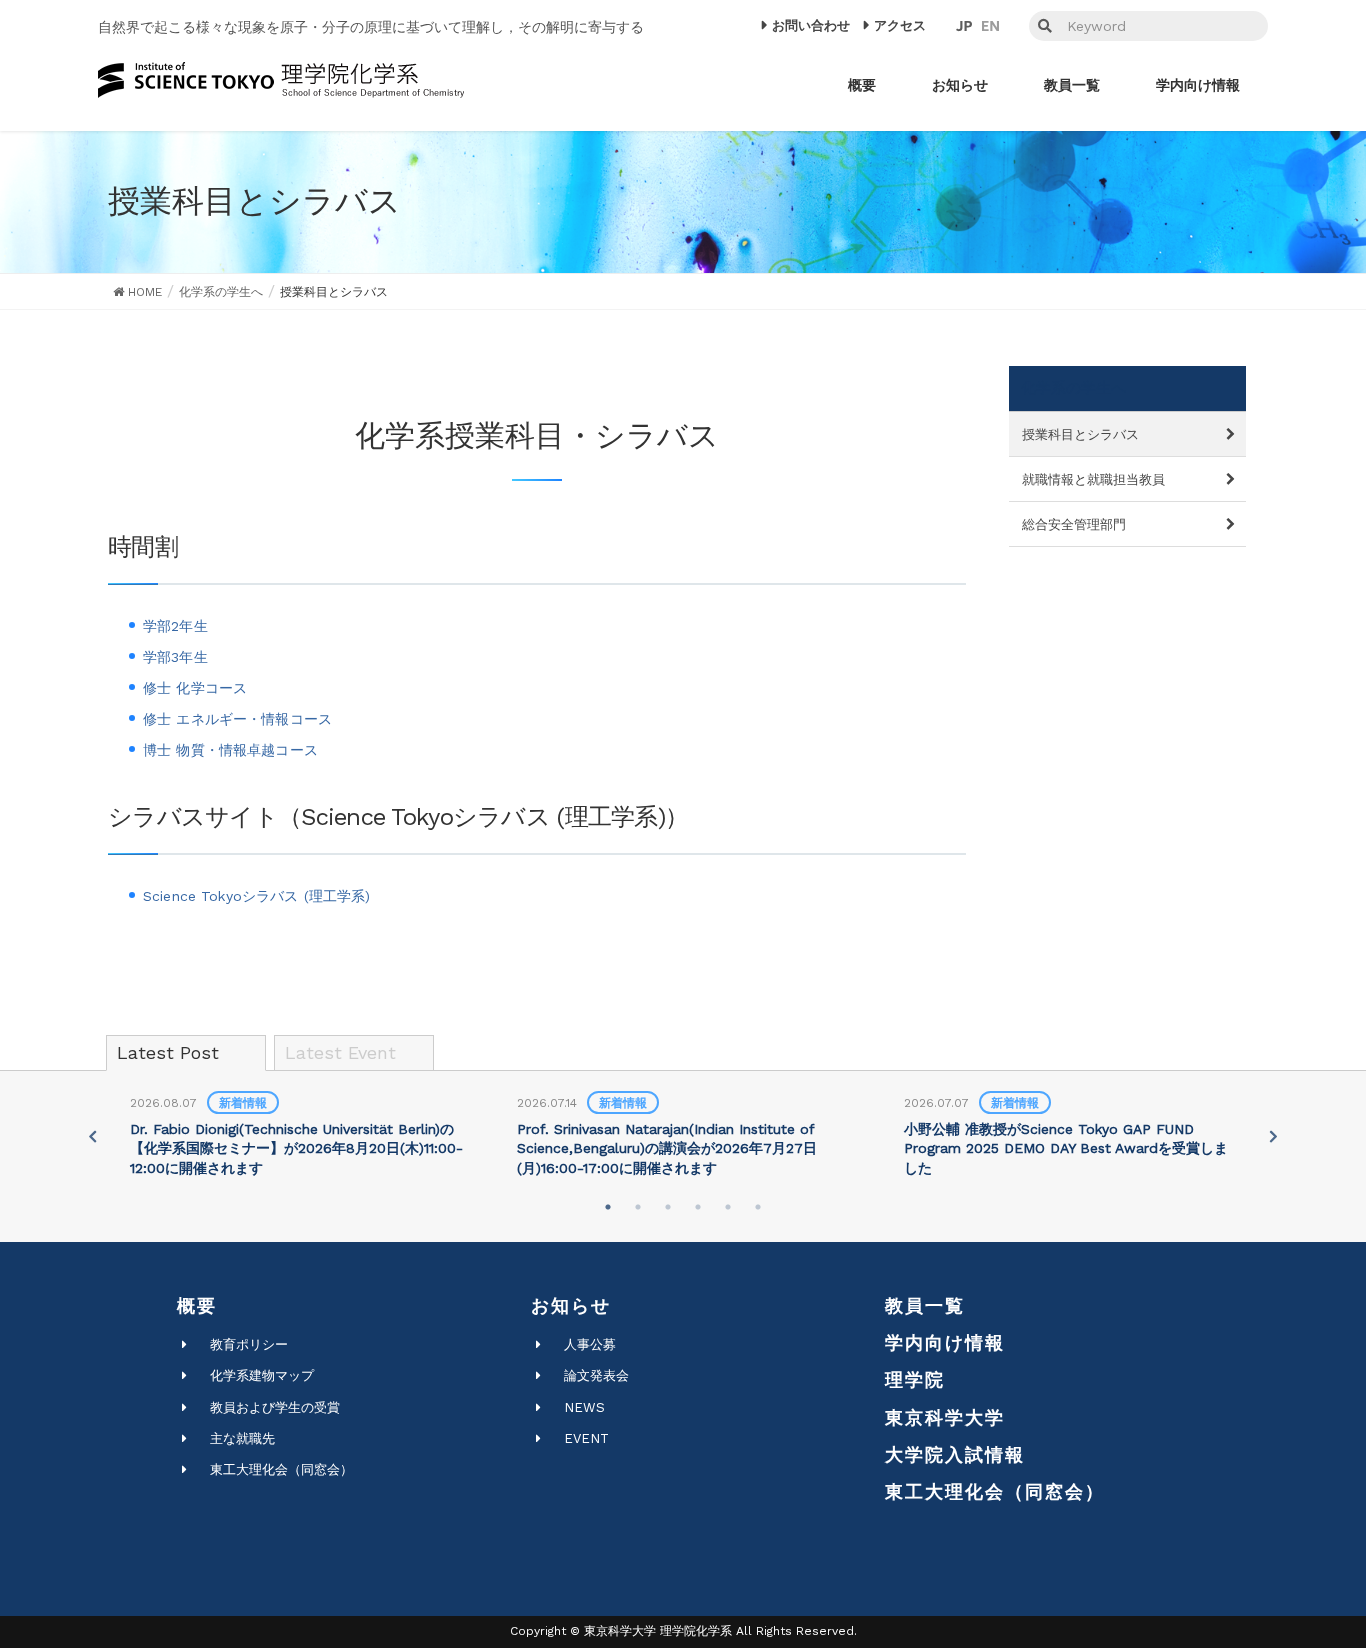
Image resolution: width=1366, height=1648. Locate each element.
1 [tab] (608, 1207)
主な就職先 (242, 1438)
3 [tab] (668, 1207)
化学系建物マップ (262, 1375)
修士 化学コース (195, 688)
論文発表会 (596, 1375)
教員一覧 (925, 1305)
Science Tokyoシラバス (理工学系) (256, 896)
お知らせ (571, 1305)
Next (1274, 1136)
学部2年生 (175, 626)
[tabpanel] (296, 1137)
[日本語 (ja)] (964, 26)
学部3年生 (175, 657)
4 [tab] (698, 1207)
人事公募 (590, 1344)
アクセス (900, 25)
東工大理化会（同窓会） (281, 1469)
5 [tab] (728, 1207)
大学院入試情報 (955, 1454)
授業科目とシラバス (1080, 434)
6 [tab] (758, 1207)
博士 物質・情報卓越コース (230, 750)
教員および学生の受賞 (275, 1407)
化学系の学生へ (1073, 388)
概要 (197, 1305)
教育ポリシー (249, 1344)
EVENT (586, 1438)
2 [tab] (638, 1207)
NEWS (584, 1407)
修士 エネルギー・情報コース (237, 719)
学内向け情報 (945, 1342)
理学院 (915, 1379)
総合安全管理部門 (1074, 524)
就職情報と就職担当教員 (1093, 479)
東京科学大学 (945, 1417)
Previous (92, 1136)
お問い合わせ (811, 25)
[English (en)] (990, 26)
